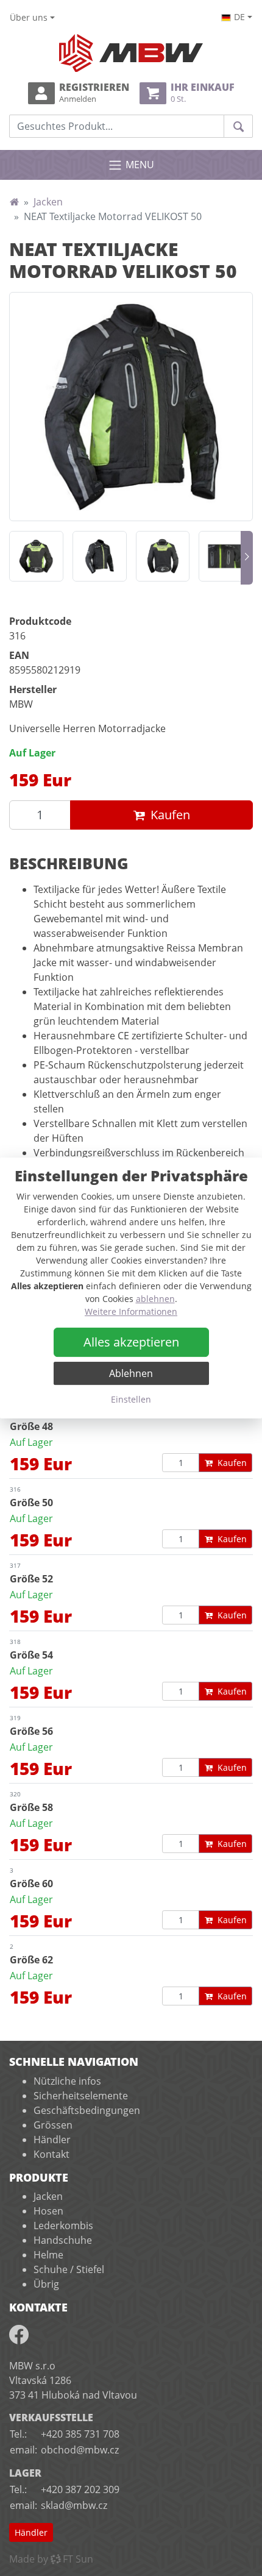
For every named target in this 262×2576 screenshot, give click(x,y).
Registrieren (94, 93)
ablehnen (155, 1299)
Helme (48, 2255)
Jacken (48, 202)
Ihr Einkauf (203, 93)
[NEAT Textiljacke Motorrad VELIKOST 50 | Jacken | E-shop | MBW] (131, 53)
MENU (140, 165)
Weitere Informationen (131, 1311)
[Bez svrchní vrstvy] (100, 556)
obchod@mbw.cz (80, 2450)
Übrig (46, 2284)
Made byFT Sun (51, 2559)
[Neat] (36, 556)
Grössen (53, 2125)
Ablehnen (131, 1373)
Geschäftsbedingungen (87, 2110)
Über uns (29, 17)
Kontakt (51, 2154)
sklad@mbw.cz (74, 2505)
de (239, 17)
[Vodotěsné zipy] (226, 556)
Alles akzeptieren (131, 1342)
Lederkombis (63, 2226)
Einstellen (131, 1399)
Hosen (48, 2211)
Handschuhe (63, 2240)
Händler (52, 2140)
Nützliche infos (67, 2081)
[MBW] (14, 202)
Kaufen (170, 815)
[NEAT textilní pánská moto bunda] (131, 407)
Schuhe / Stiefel (69, 2269)
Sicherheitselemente (81, 2096)
